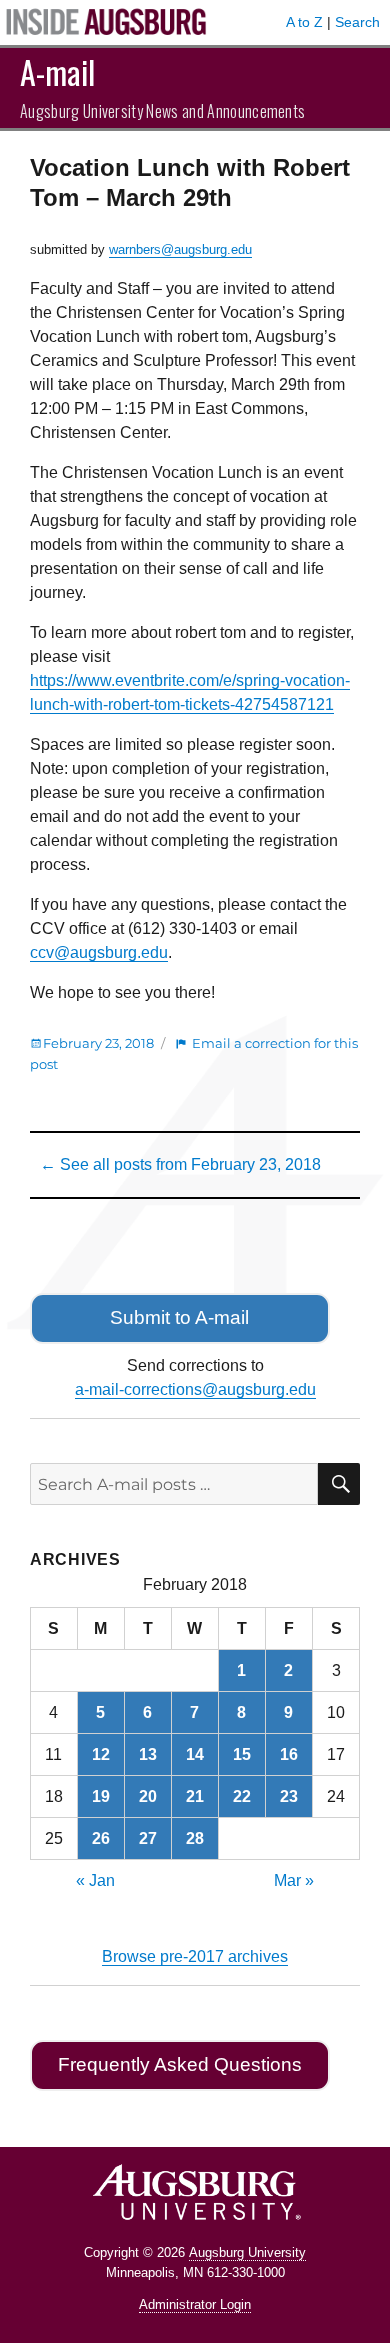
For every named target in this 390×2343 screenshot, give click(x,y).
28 (195, 1838)
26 (101, 1838)
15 (242, 1754)
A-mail (57, 71)
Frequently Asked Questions (180, 2064)
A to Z (304, 22)
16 (289, 1754)
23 (289, 1796)
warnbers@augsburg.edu (180, 249)
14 (195, 1754)
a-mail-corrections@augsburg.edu (195, 1389)
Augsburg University (247, 2252)
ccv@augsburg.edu (99, 952)
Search (357, 22)
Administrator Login (195, 2304)
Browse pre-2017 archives (195, 1956)
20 (148, 1796)
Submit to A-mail (179, 1317)
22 (242, 1796)
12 (101, 1754)
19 (101, 1796)
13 (148, 1754)
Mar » (294, 1880)
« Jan (95, 1880)
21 (195, 1796)
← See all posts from (180, 1164)
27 (148, 1838)
